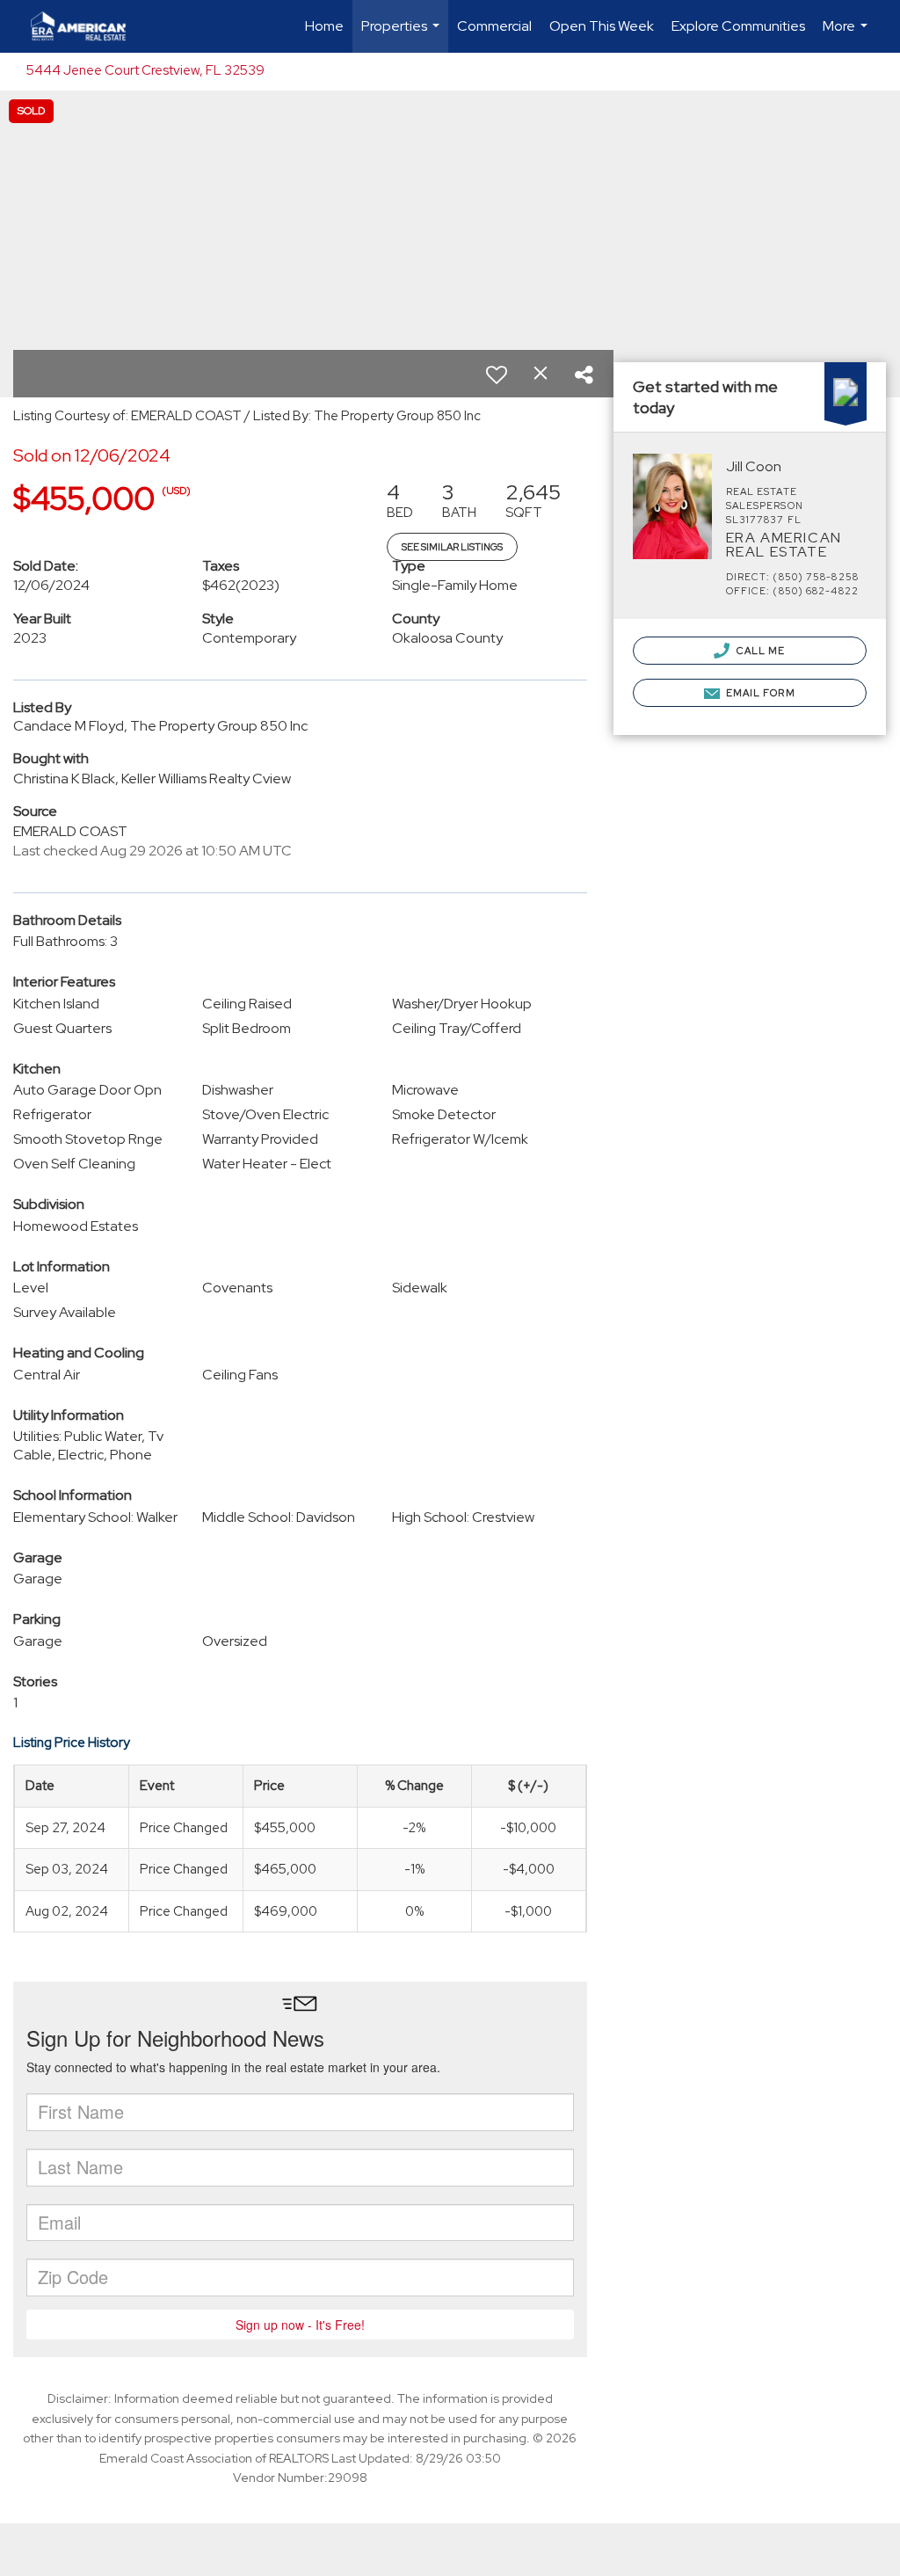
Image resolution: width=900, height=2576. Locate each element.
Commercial (494, 26)
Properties (403, 35)
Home (324, 26)
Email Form (759, 693)
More (847, 35)
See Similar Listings (452, 547)
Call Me (760, 651)
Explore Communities (738, 26)
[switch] (497, 375)
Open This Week (602, 26)
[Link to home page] (87, 26)
